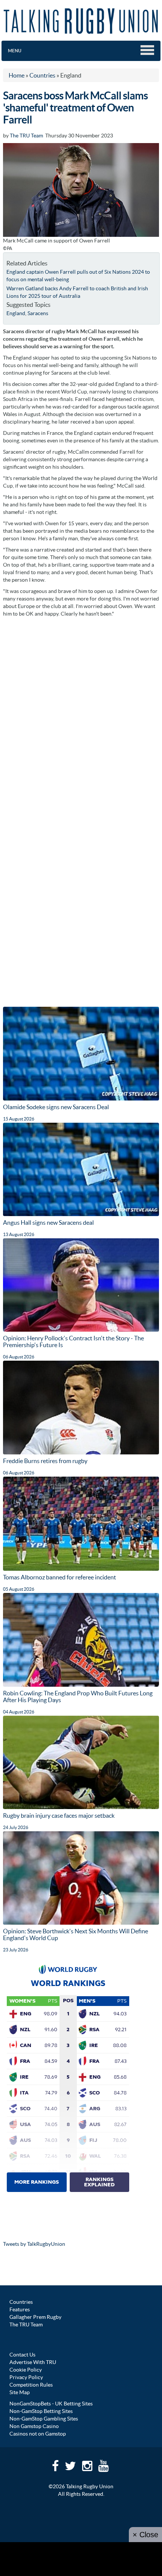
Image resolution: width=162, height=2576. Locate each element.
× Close (145, 2535)
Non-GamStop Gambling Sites (44, 2419)
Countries (21, 2302)
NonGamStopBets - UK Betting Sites (51, 2404)
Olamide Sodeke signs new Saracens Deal (56, 1107)
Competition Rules (31, 2385)
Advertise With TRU (33, 2362)
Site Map (20, 2392)
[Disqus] (81, 715)
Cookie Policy (26, 2370)
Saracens (38, 313)
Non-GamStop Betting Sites (41, 2411)
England (16, 313)
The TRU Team (26, 136)
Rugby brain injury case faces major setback (59, 1815)
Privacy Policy (26, 2377)
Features (20, 2309)
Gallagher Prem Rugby (35, 2317)
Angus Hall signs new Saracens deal (48, 1222)
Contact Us (22, 2355)
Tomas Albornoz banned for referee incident (60, 1577)
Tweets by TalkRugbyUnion (34, 2244)
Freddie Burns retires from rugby (45, 1461)
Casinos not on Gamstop (38, 2434)
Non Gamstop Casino (34, 2426)
